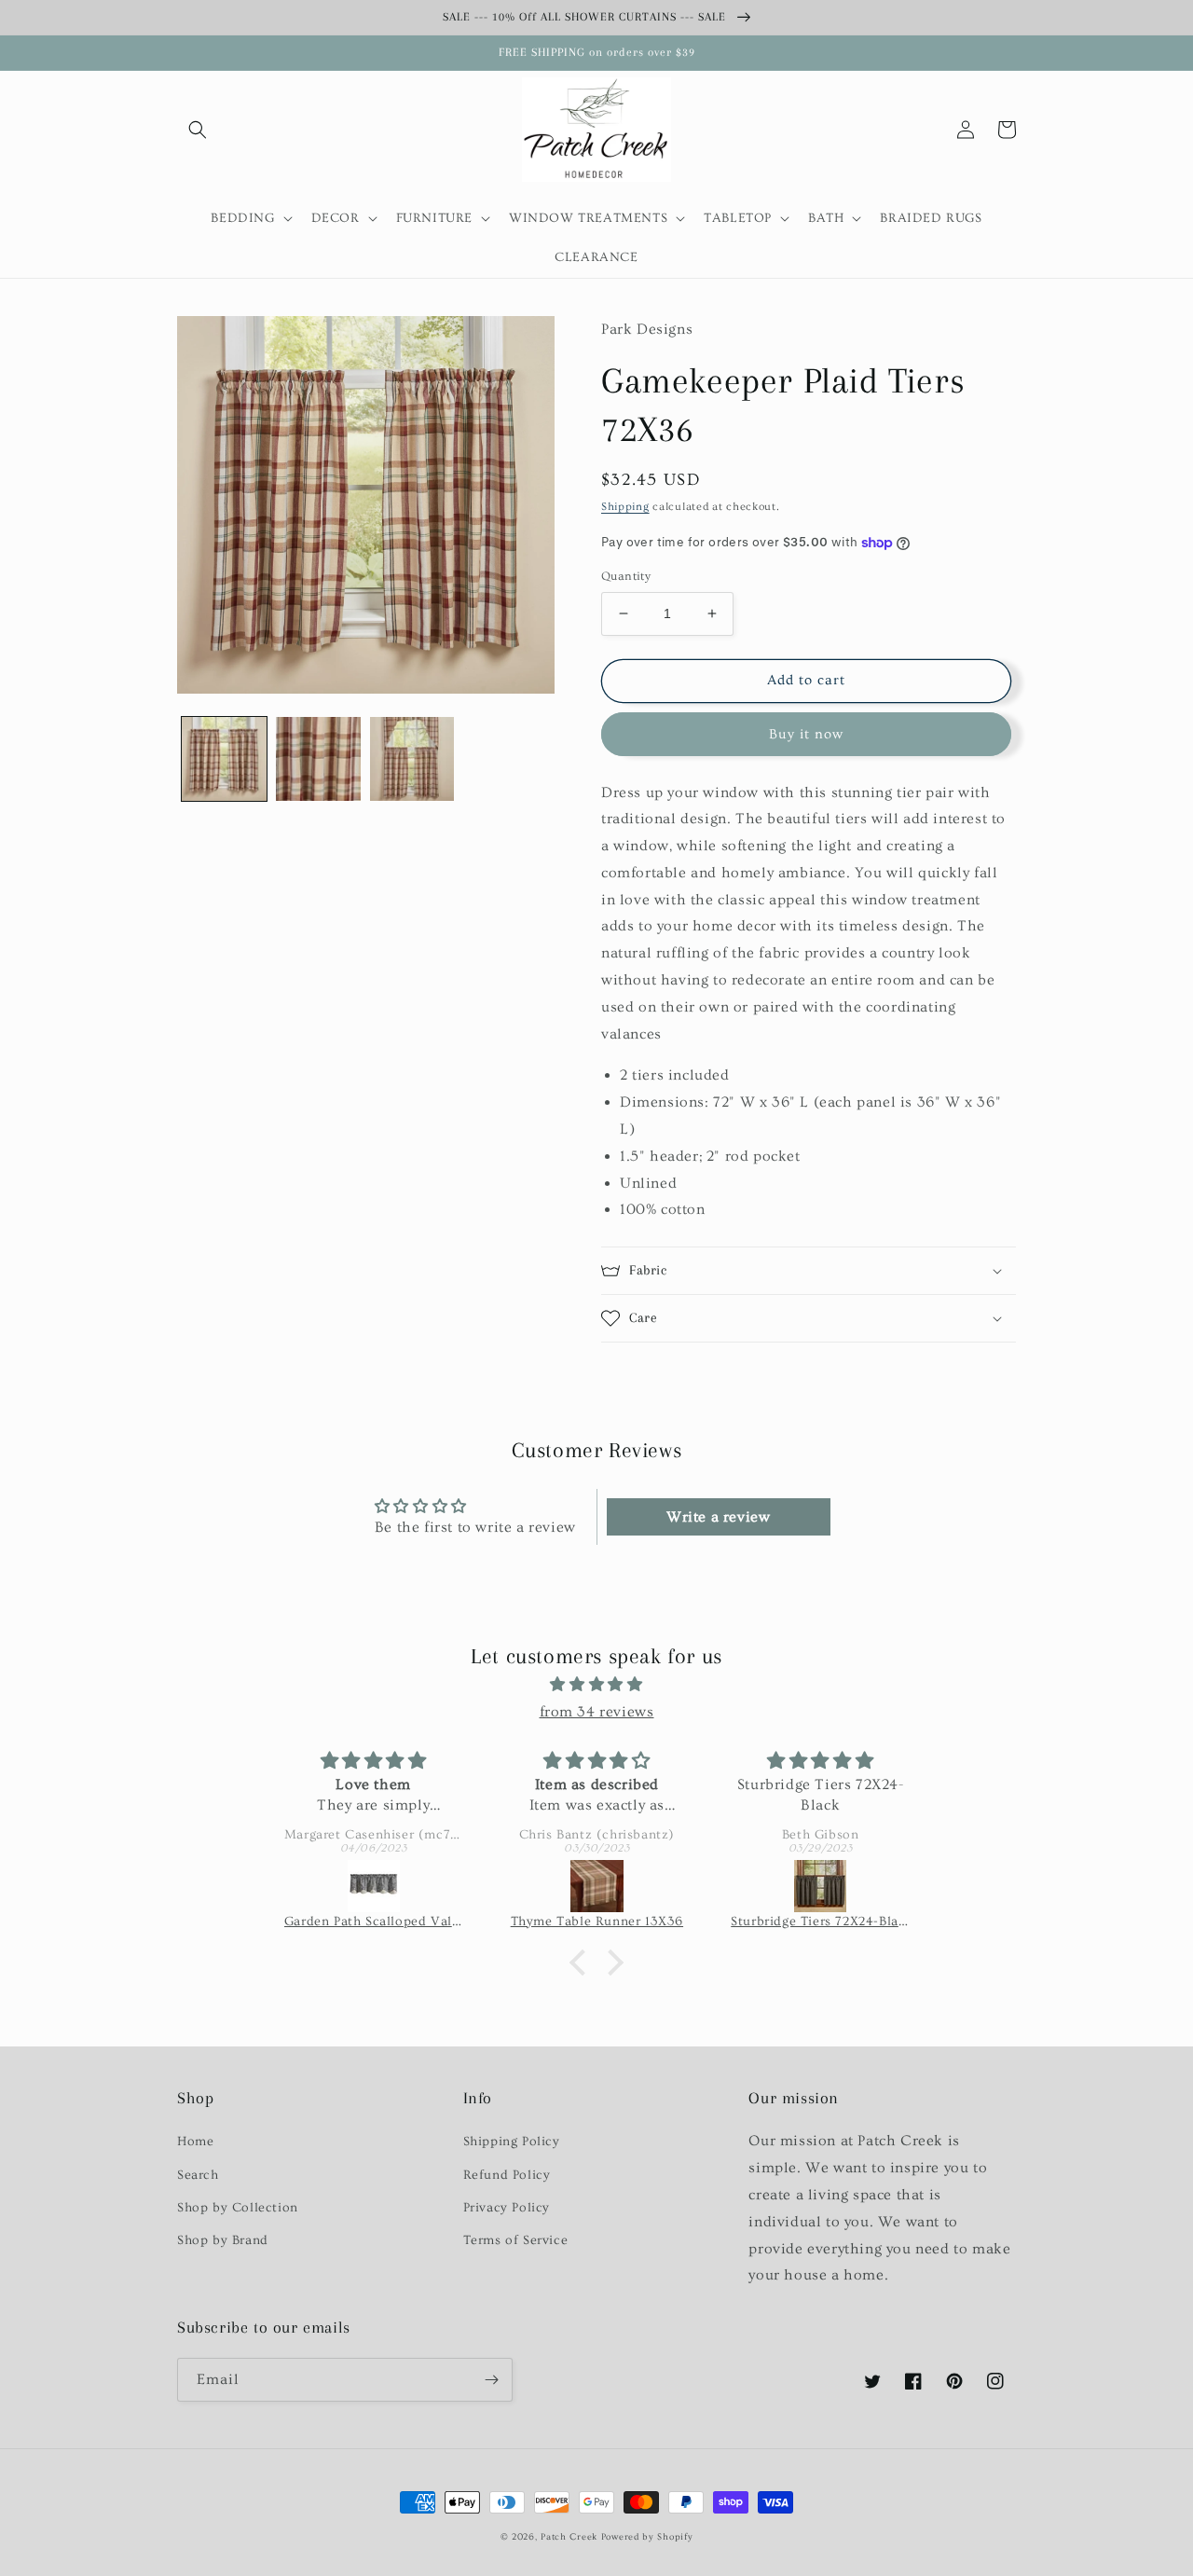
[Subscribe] (491, 2380)
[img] (596, 1685)
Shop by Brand (223, 2240)
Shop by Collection (238, 2208)
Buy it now (806, 734)
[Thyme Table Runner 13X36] (597, 1886)
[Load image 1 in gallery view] (224, 759)
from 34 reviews (597, 1712)
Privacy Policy (507, 2208)
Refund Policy (507, 2175)
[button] (198, 130)
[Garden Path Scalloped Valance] (374, 1886)
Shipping (625, 507)
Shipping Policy (512, 2142)
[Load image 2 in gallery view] (318, 759)
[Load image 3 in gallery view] (412, 759)
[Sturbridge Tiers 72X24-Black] (820, 1886)
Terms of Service (516, 2240)
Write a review (718, 1517)
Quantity (626, 576)
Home (195, 2142)
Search (198, 2175)
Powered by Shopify (647, 2537)
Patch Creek (569, 2537)
